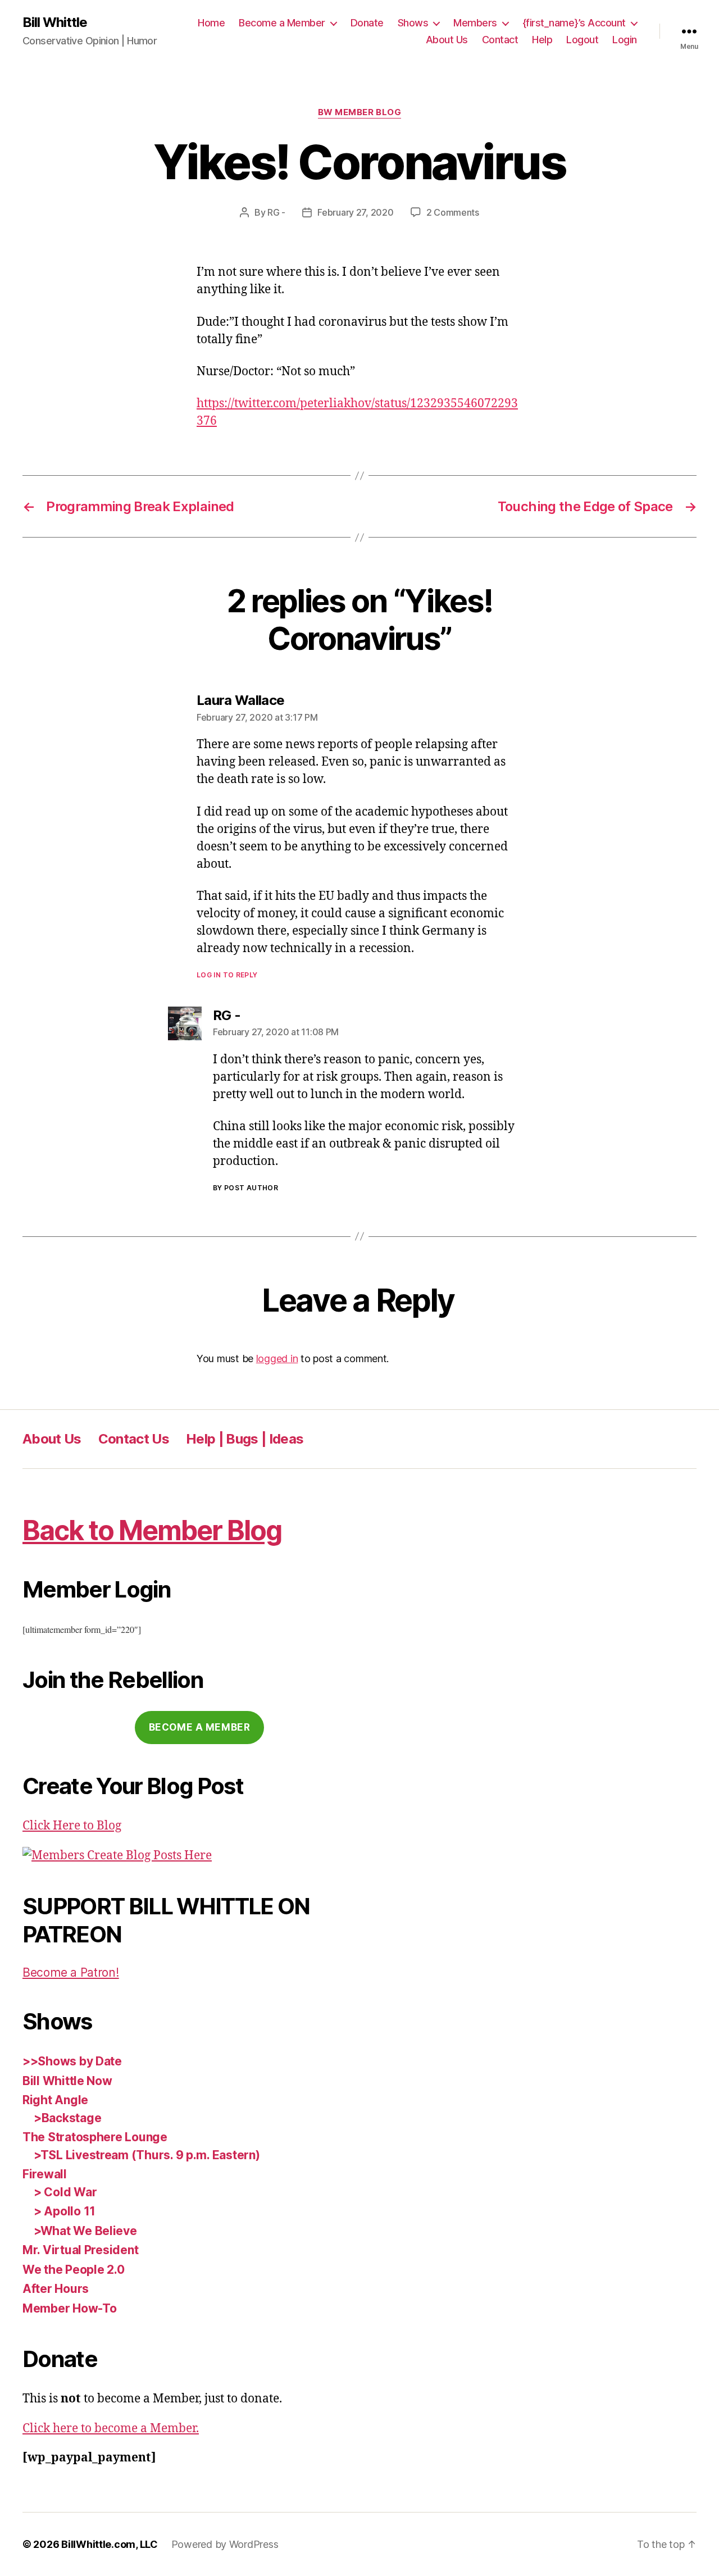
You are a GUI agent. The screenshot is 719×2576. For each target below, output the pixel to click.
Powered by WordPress (225, 2544)
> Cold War (65, 2192)
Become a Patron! (71, 1972)
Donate (367, 23)
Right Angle (55, 2100)
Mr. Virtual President (80, 2250)
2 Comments (453, 212)
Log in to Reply (227, 975)
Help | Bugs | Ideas (245, 1439)
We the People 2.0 (73, 2270)
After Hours (56, 2289)
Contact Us (134, 1439)
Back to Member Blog (152, 1530)
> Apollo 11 (65, 2211)
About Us (447, 40)
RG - (276, 212)
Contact (500, 40)
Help (542, 40)
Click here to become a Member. (111, 2429)
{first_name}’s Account (574, 23)
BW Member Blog (360, 112)
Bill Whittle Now (67, 2081)
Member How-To (70, 2308)
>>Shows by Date (72, 2061)
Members (475, 23)
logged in (277, 1358)
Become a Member (282, 23)
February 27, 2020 (355, 212)
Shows (413, 23)
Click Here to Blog (72, 1826)
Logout (582, 40)
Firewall (45, 2174)
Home (211, 23)
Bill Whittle (55, 22)
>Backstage (67, 2118)
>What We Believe (85, 2231)
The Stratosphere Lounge (95, 2137)
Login (625, 40)
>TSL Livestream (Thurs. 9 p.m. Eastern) (147, 2155)
